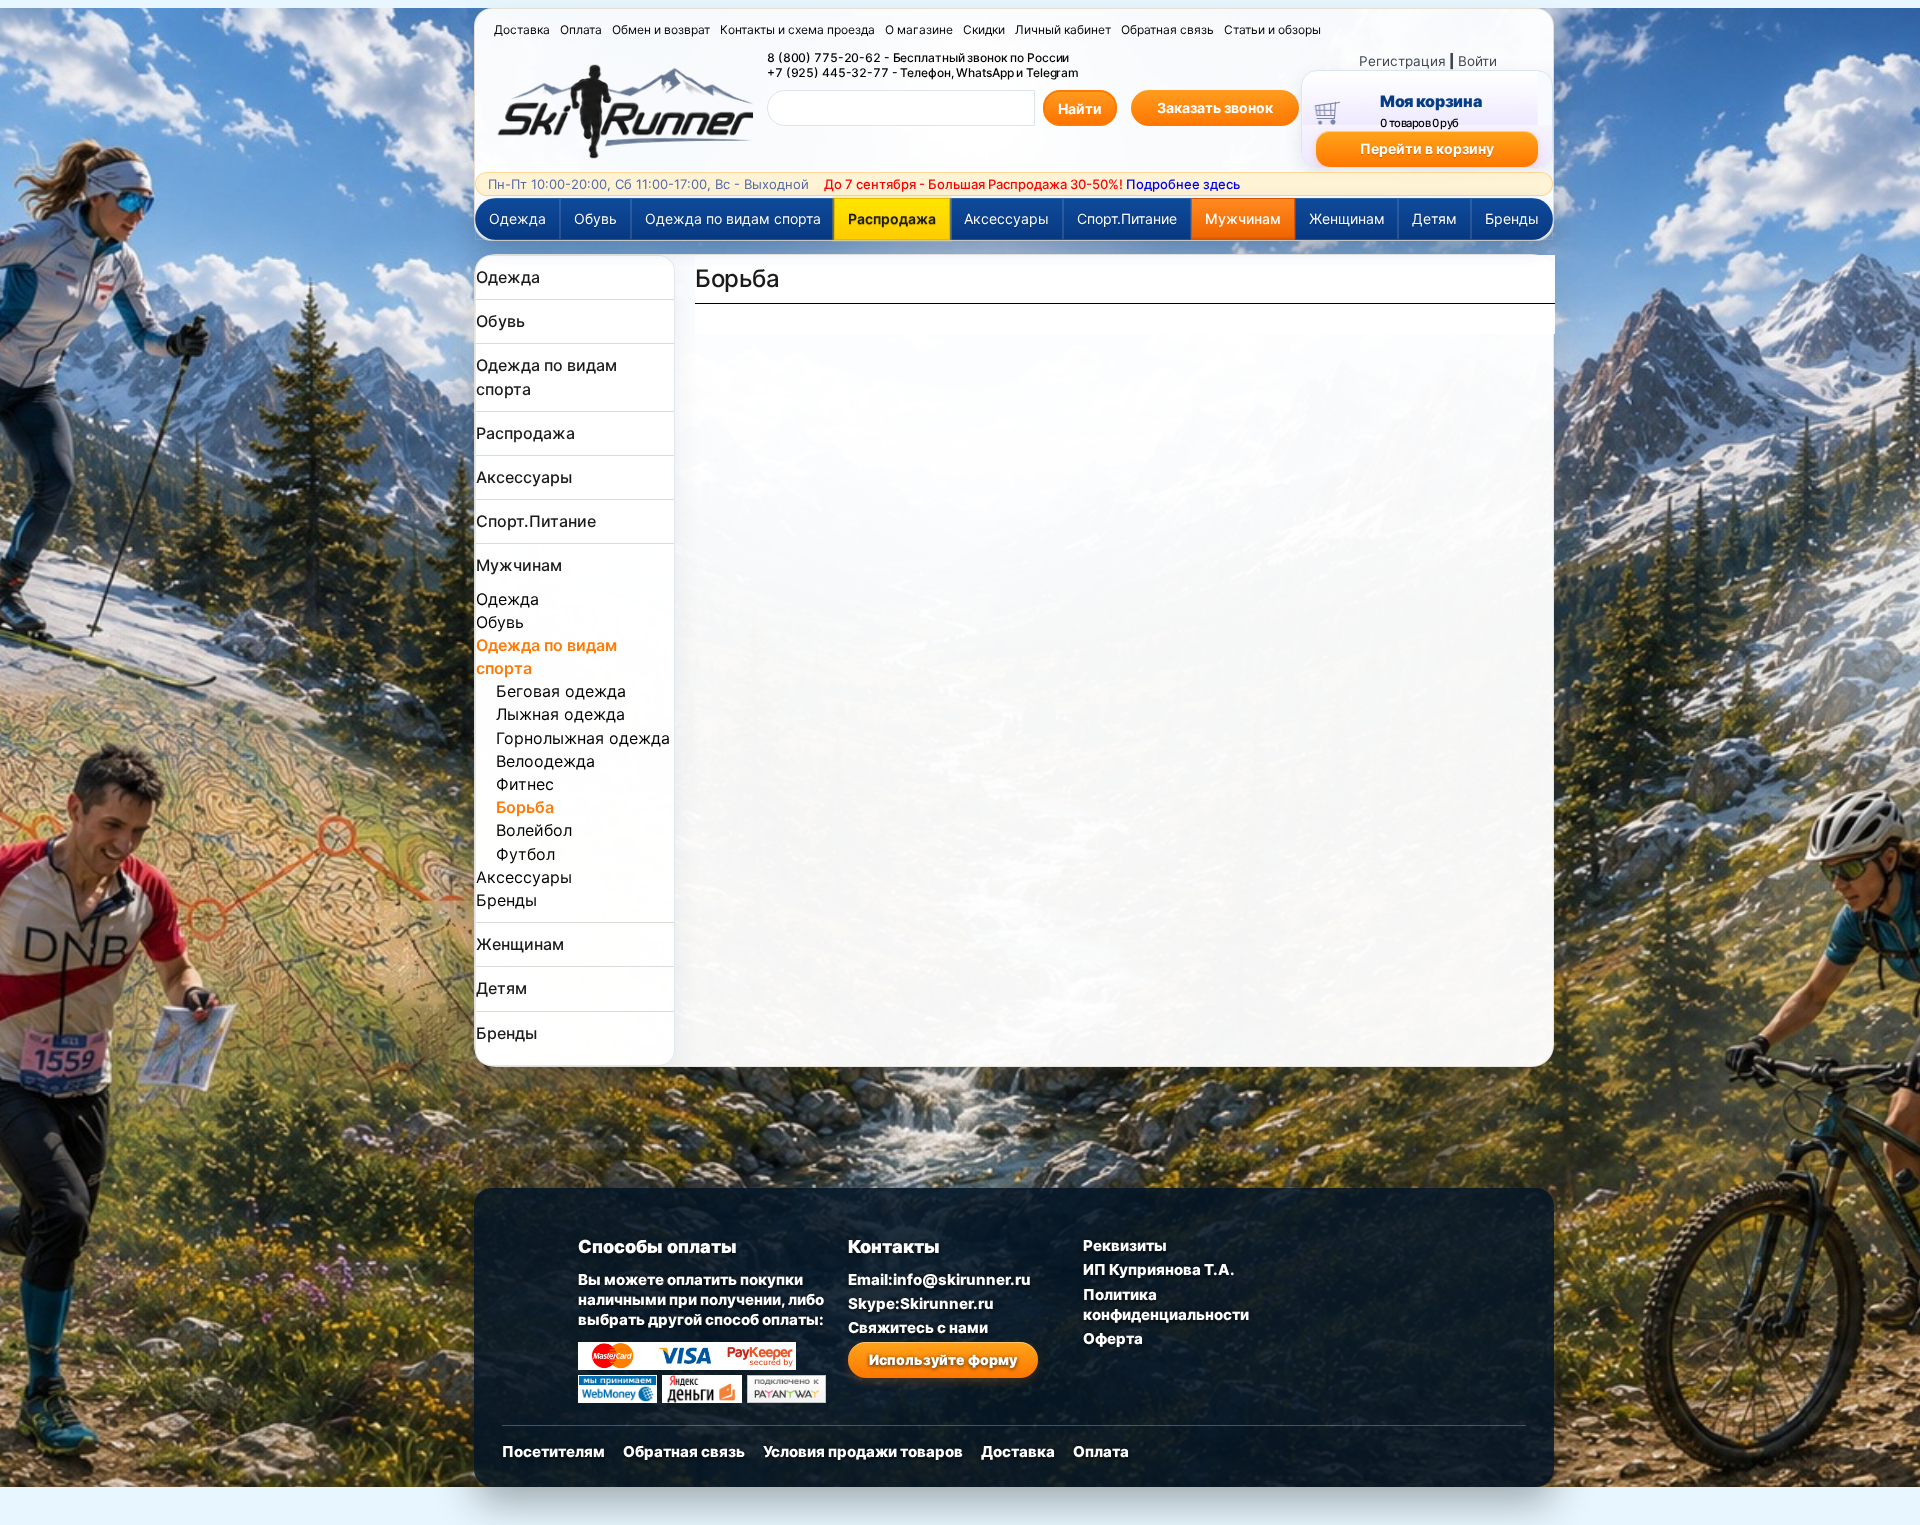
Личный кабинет (1063, 29)
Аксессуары (1006, 218)
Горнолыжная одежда (583, 738)
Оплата (581, 29)
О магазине (919, 29)
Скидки (984, 29)
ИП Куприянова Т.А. (1159, 1269)
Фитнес (525, 784)
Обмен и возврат (661, 29)
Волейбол (534, 830)
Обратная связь (1167, 29)
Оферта (1113, 1338)
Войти (1477, 61)
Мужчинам (1243, 218)
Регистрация (1402, 61)
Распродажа (892, 218)
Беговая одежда (561, 691)
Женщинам (1347, 218)
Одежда (517, 218)
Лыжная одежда (560, 714)
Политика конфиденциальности (1166, 1304)
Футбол (525, 854)
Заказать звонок (1215, 107)
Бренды (1512, 218)
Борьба (525, 807)
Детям (1434, 218)
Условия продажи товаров (863, 1451)
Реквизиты (1125, 1245)
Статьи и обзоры (1272, 29)
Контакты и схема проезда (797, 29)
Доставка (522, 29)
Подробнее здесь (1183, 184)
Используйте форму (943, 1359)
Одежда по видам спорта (733, 218)
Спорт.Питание (1127, 218)
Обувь (595, 218)
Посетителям (553, 1451)
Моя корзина (1430, 101)
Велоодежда (545, 761)
